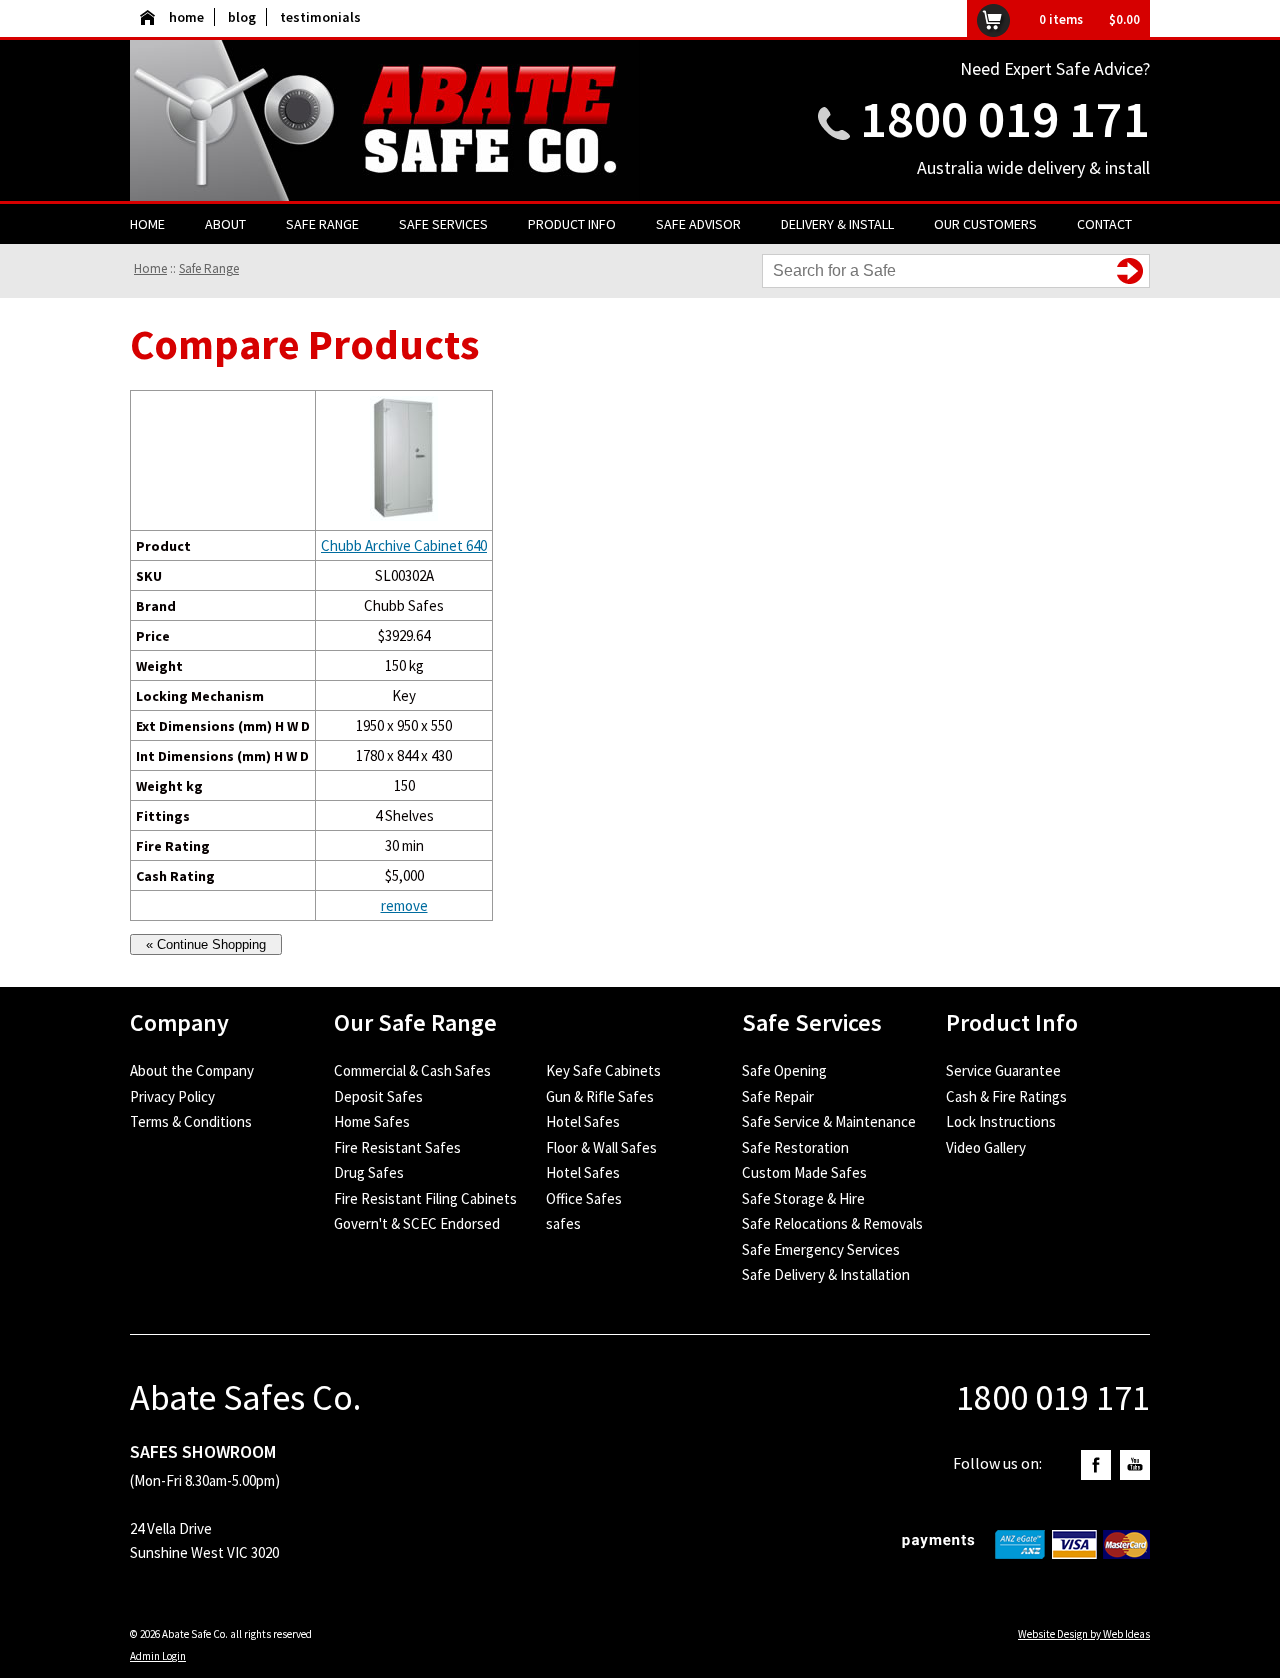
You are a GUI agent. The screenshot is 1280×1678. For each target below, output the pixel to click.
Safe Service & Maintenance (829, 1121)
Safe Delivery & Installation (826, 1274)
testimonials (320, 17)
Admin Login (158, 1656)
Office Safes (584, 1198)
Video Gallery (986, 1147)
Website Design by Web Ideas (1084, 1634)
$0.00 (1124, 19)
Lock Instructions (1001, 1121)
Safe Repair (778, 1096)
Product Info (572, 224)
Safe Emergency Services (821, 1249)
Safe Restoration (795, 1147)
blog (242, 17)
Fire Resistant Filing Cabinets (425, 1198)
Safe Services (443, 224)
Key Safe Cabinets (603, 1070)
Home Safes (372, 1121)
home (186, 17)
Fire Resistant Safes (397, 1147)
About (225, 224)
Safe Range (322, 224)
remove (404, 905)
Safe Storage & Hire (803, 1198)
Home (147, 224)
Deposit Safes (378, 1096)
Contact (1104, 224)
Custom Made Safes (804, 1172)
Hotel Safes (583, 1121)
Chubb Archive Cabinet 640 (404, 545)
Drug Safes (369, 1172)
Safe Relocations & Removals (832, 1223)
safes (563, 1223)
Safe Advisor (698, 224)
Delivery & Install (837, 224)
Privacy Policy (172, 1096)
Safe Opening (784, 1070)
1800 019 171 (1005, 118)
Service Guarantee (1003, 1070)
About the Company (192, 1070)
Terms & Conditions (191, 1121)
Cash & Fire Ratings (1006, 1096)
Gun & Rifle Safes (600, 1096)
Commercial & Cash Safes (412, 1070)
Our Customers (985, 224)
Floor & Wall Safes (601, 1147)
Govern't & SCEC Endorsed (417, 1223)
